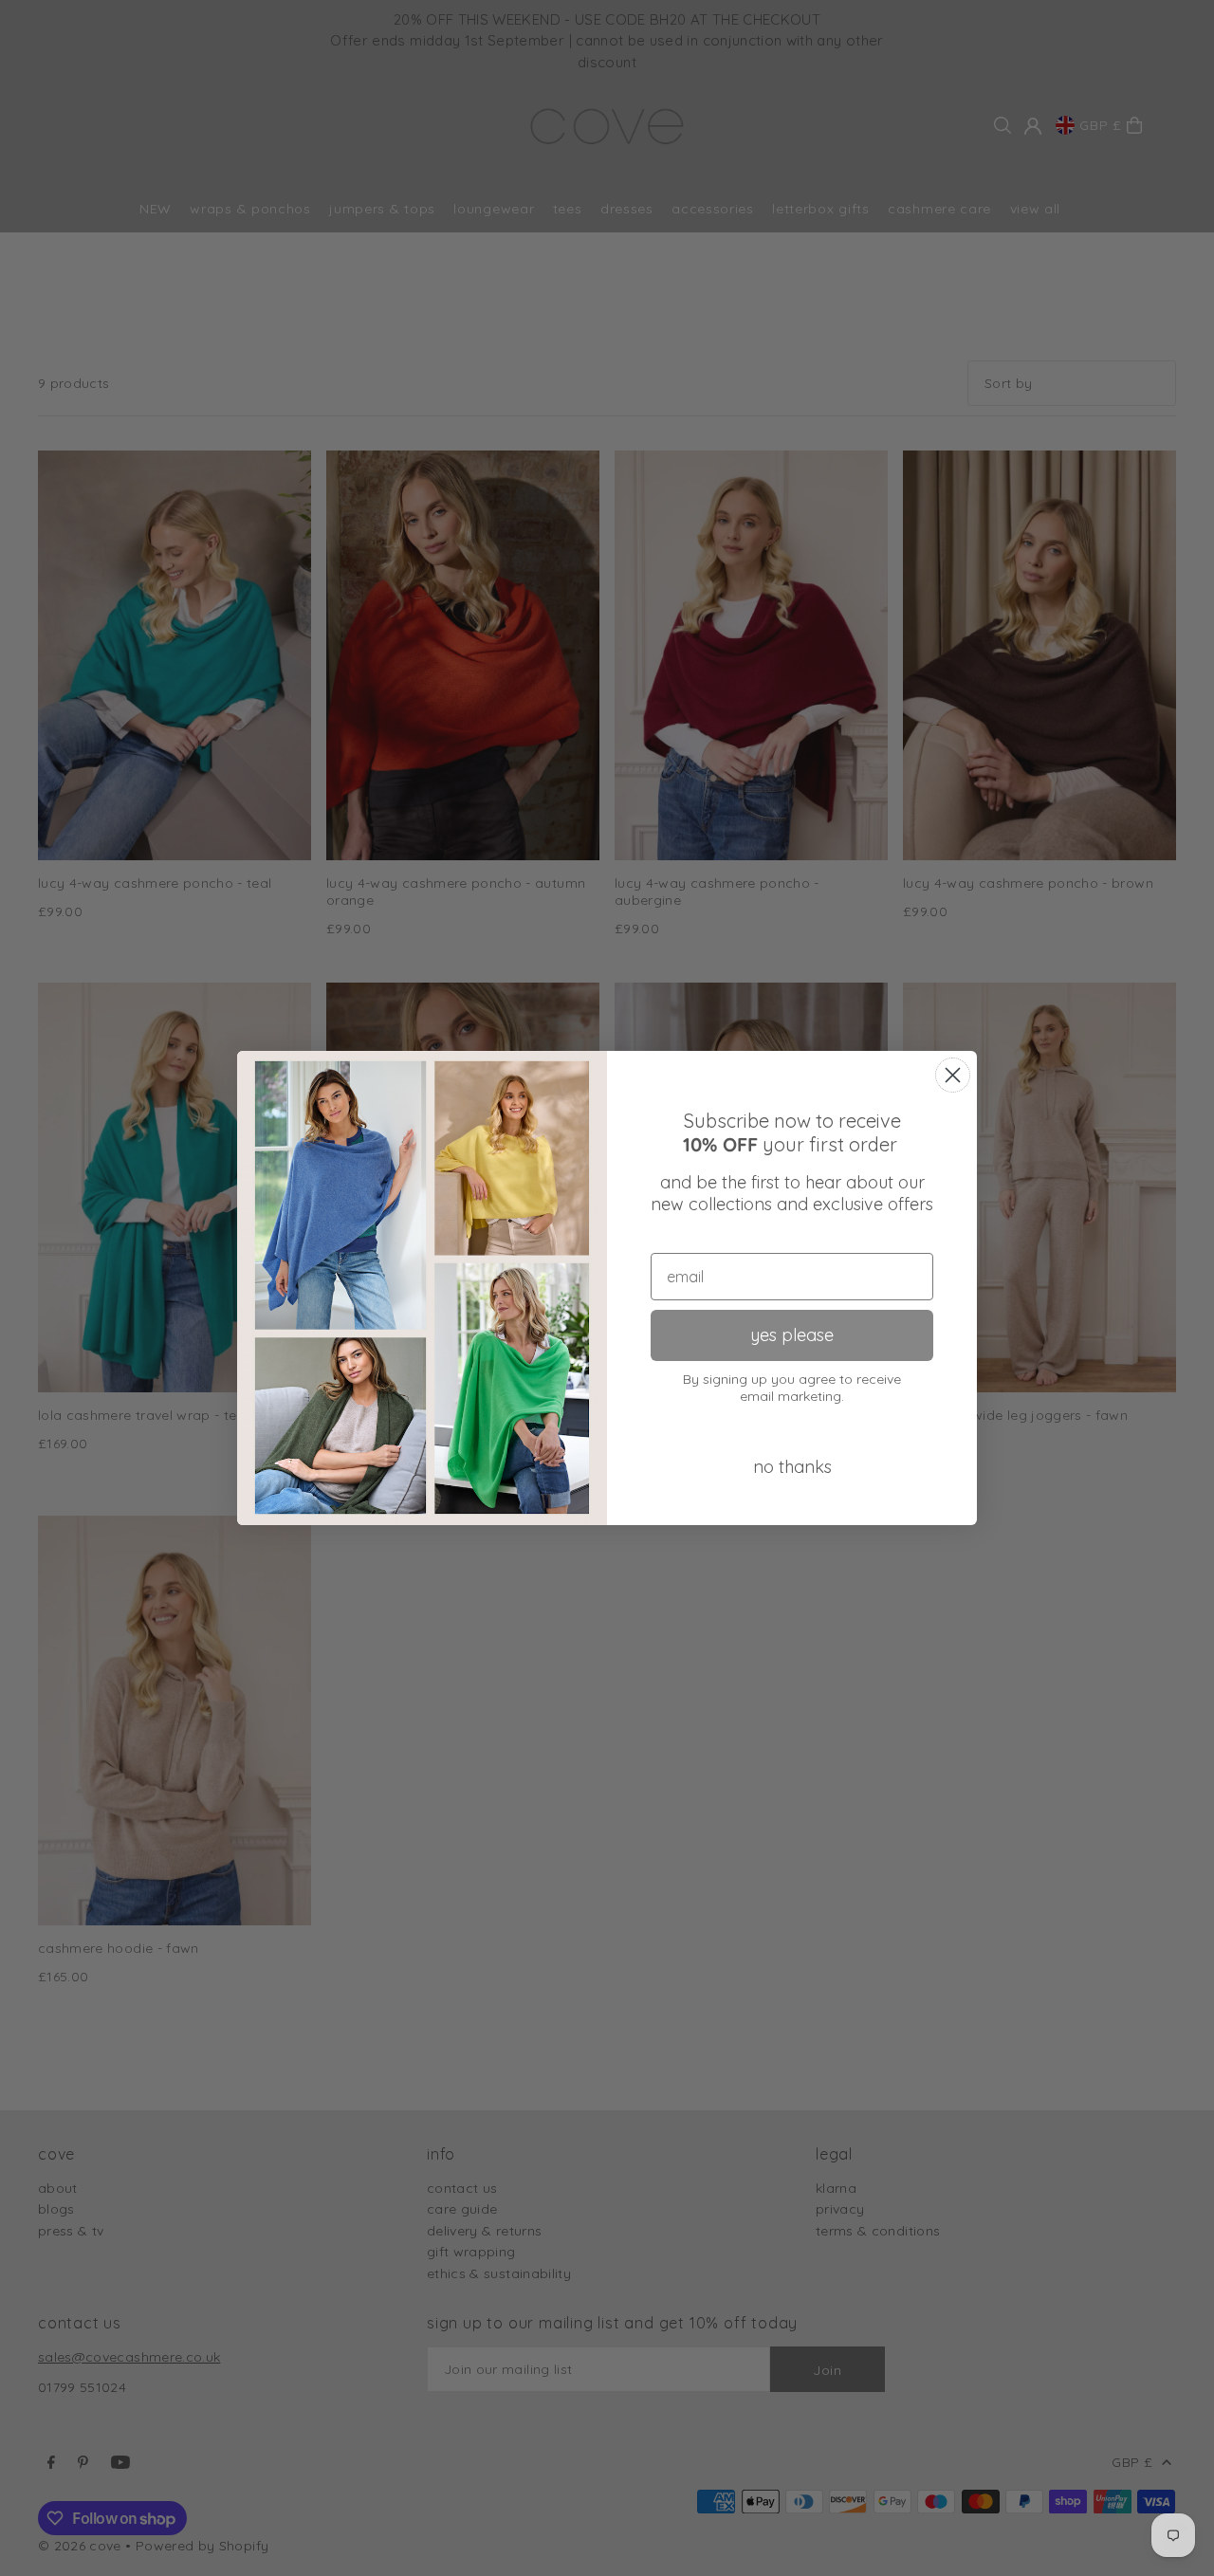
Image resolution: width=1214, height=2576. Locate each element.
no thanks (792, 1467)
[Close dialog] (953, 1075)
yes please (792, 1335)
